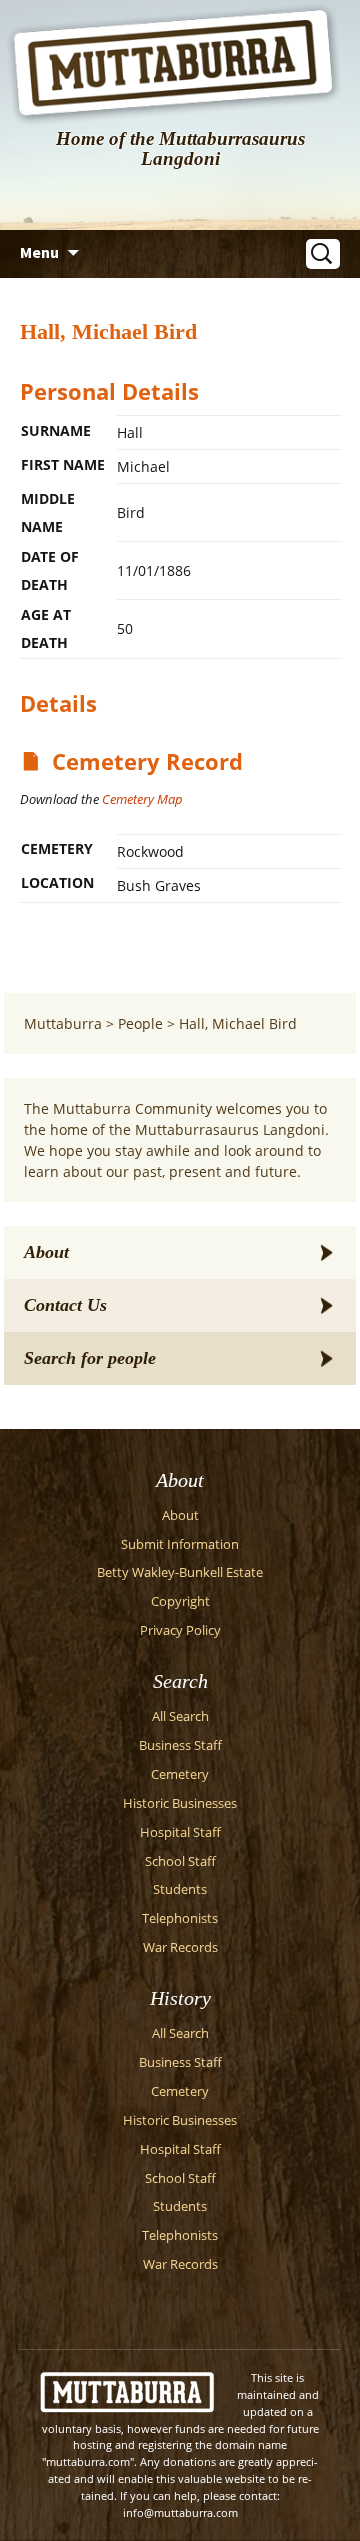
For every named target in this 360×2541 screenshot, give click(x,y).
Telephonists (180, 1918)
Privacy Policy (180, 1630)
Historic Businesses (180, 1803)
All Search (180, 1716)
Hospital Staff (180, 1832)
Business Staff (180, 1745)
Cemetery (180, 1774)
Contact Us (65, 1305)
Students (180, 1889)
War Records (180, 1947)
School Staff (180, 1861)
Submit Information (180, 1544)
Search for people (90, 1358)
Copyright (180, 1601)
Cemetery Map (142, 799)
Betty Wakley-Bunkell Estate (180, 1572)
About (46, 1252)
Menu (39, 252)
